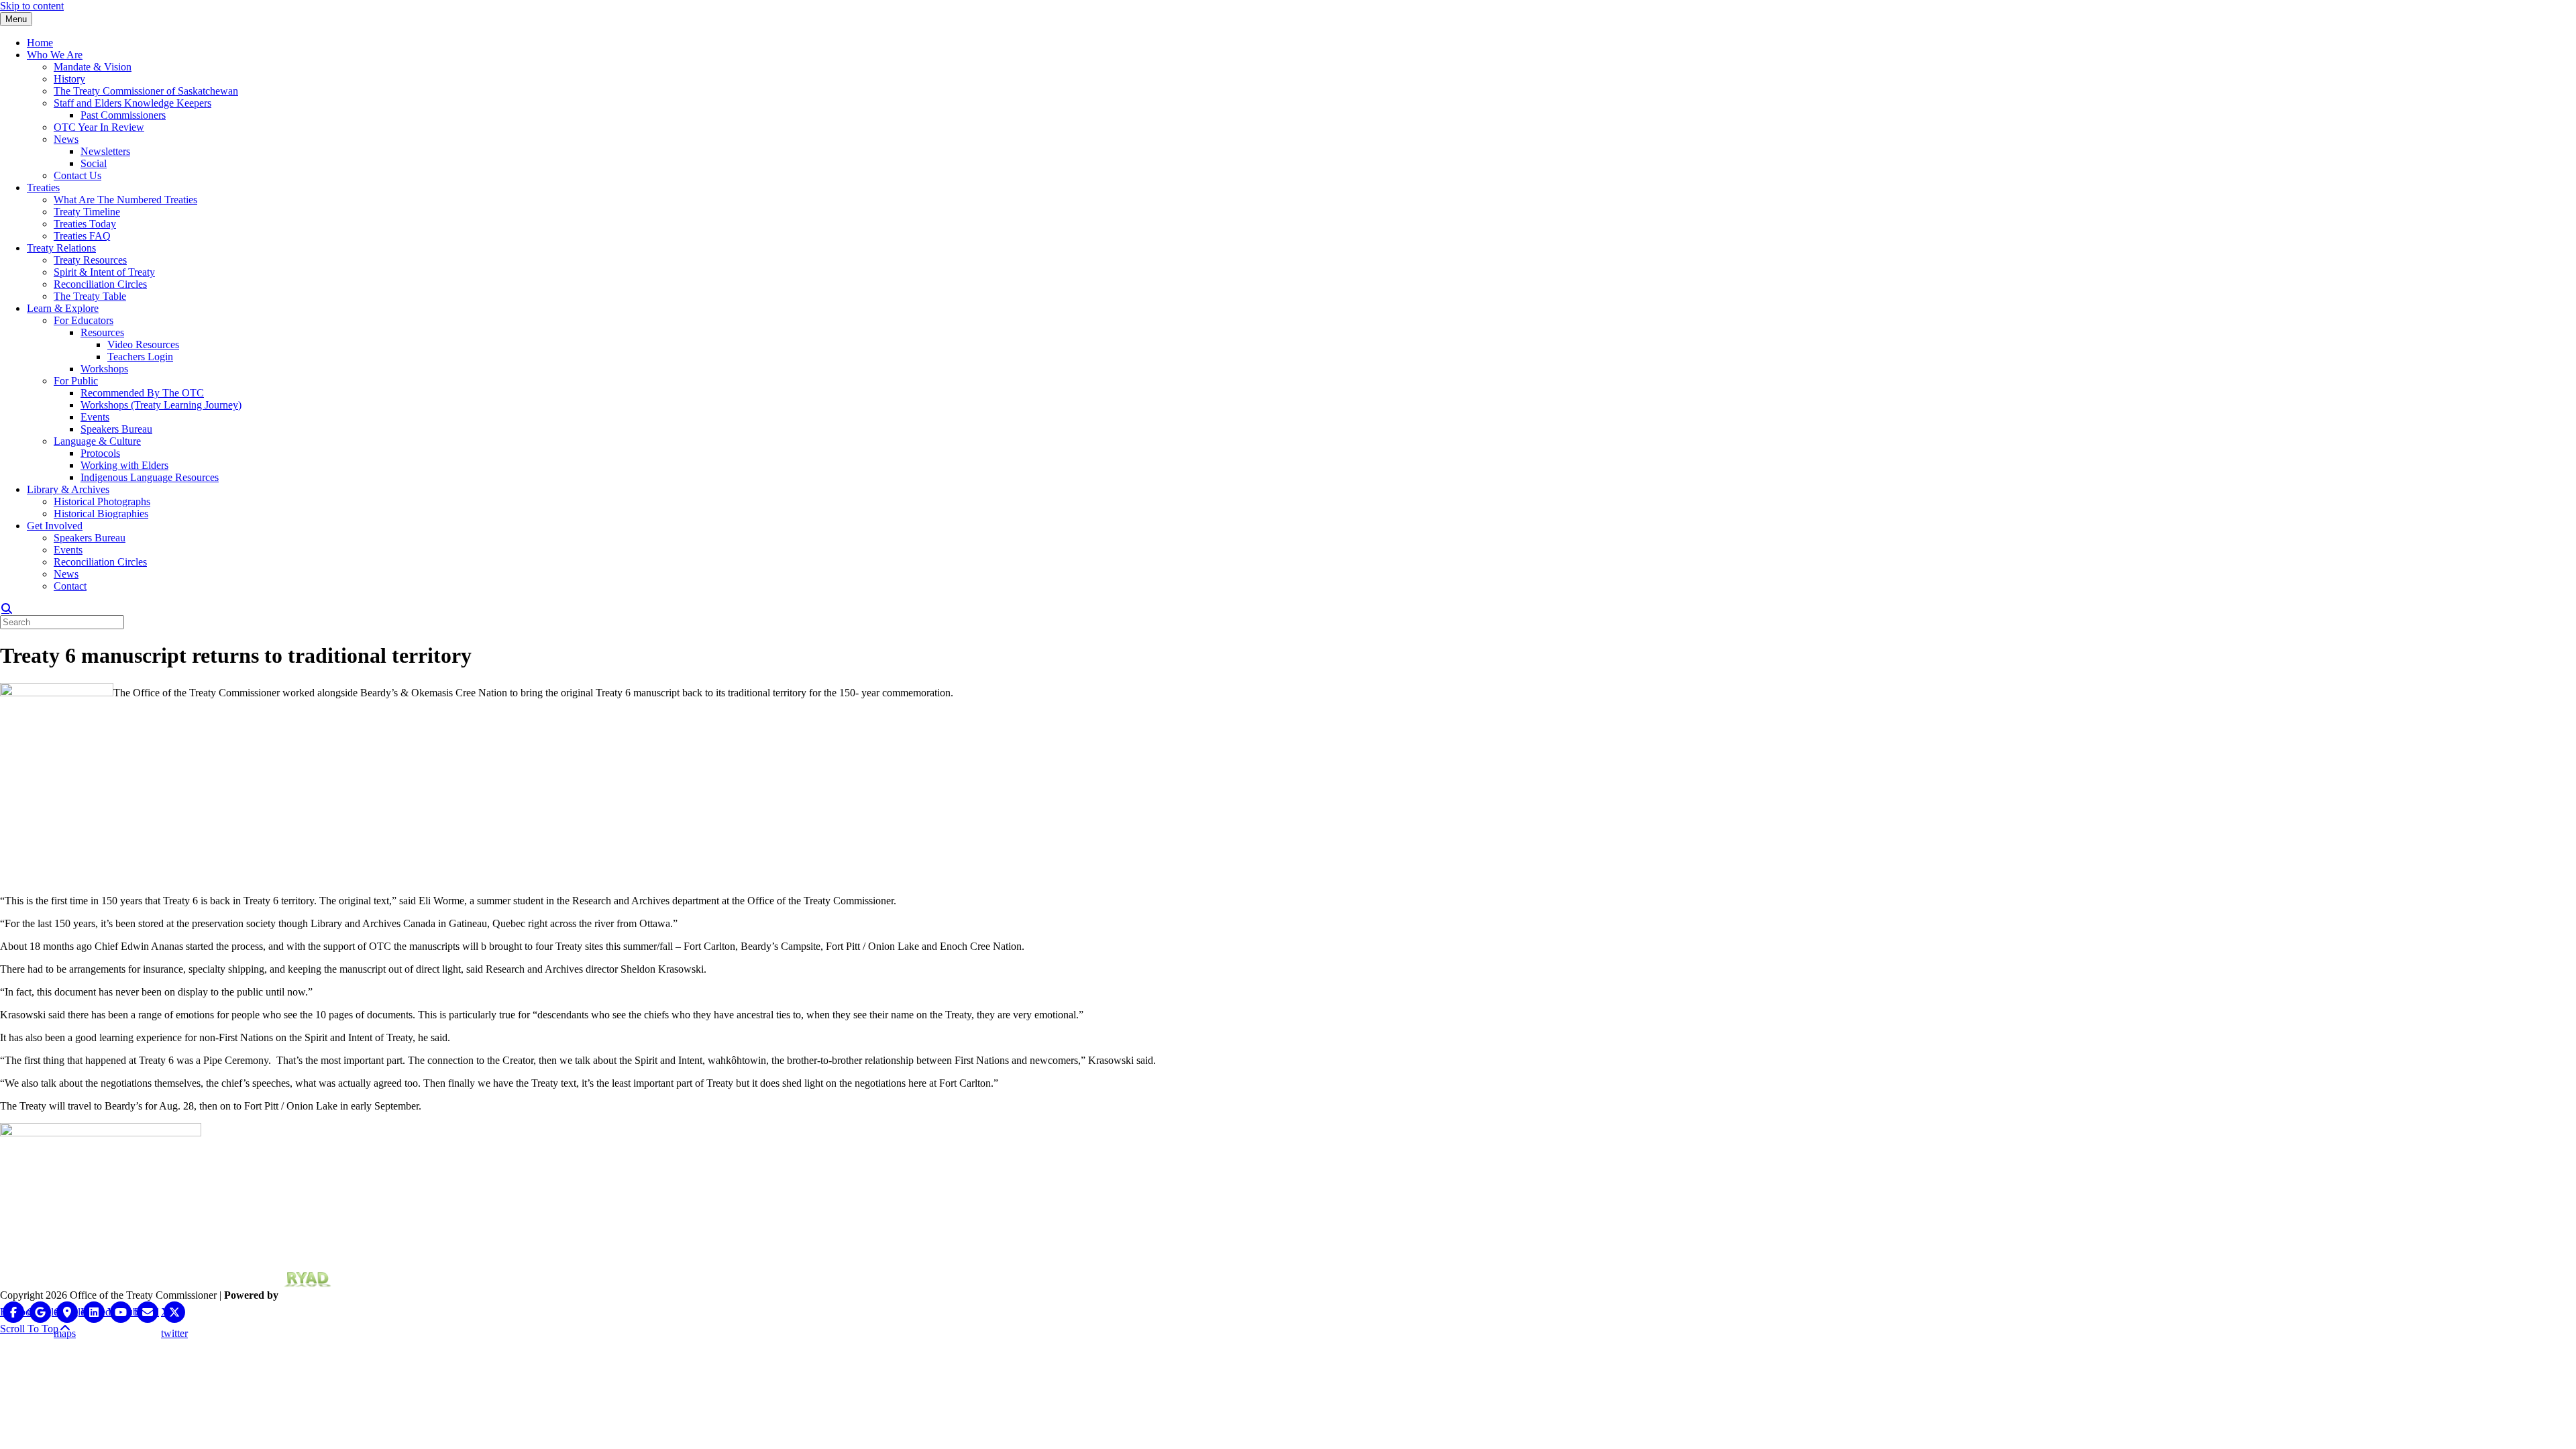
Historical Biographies (101, 514)
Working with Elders (124, 465)
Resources (102, 332)
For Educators (84, 320)
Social (94, 163)
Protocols (100, 453)
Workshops (104, 369)
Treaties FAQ (82, 236)
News (66, 139)
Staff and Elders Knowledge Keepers (132, 103)
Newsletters (105, 151)
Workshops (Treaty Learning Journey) (161, 405)
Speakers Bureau (116, 429)
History (69, 79)
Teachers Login (140, 357)
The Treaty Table (90, 296)
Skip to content (32, 6)
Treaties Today (85, 224)
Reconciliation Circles (100, 284)
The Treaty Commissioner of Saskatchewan (146, 91)
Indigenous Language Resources (150, 477)
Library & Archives (68, 489)
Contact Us (77, 175)
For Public (76, 381)
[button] (36, 1329)
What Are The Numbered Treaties (125, 200)
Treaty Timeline (87, 212)
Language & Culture (97, 441)
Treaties (43, 187)
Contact (70, 586)
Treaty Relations (61, 248)
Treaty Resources (90, 260)
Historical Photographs (102, 501)
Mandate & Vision (93, 67)
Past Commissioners (123, 115)
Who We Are (55, 55)
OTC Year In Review (99, 127)
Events (95, 417)
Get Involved (55, 526)
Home (40, 43)
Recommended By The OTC (142, 393)
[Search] (7, 608)
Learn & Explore (63, 308)
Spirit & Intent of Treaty (104, 272)
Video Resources (143, 344)
